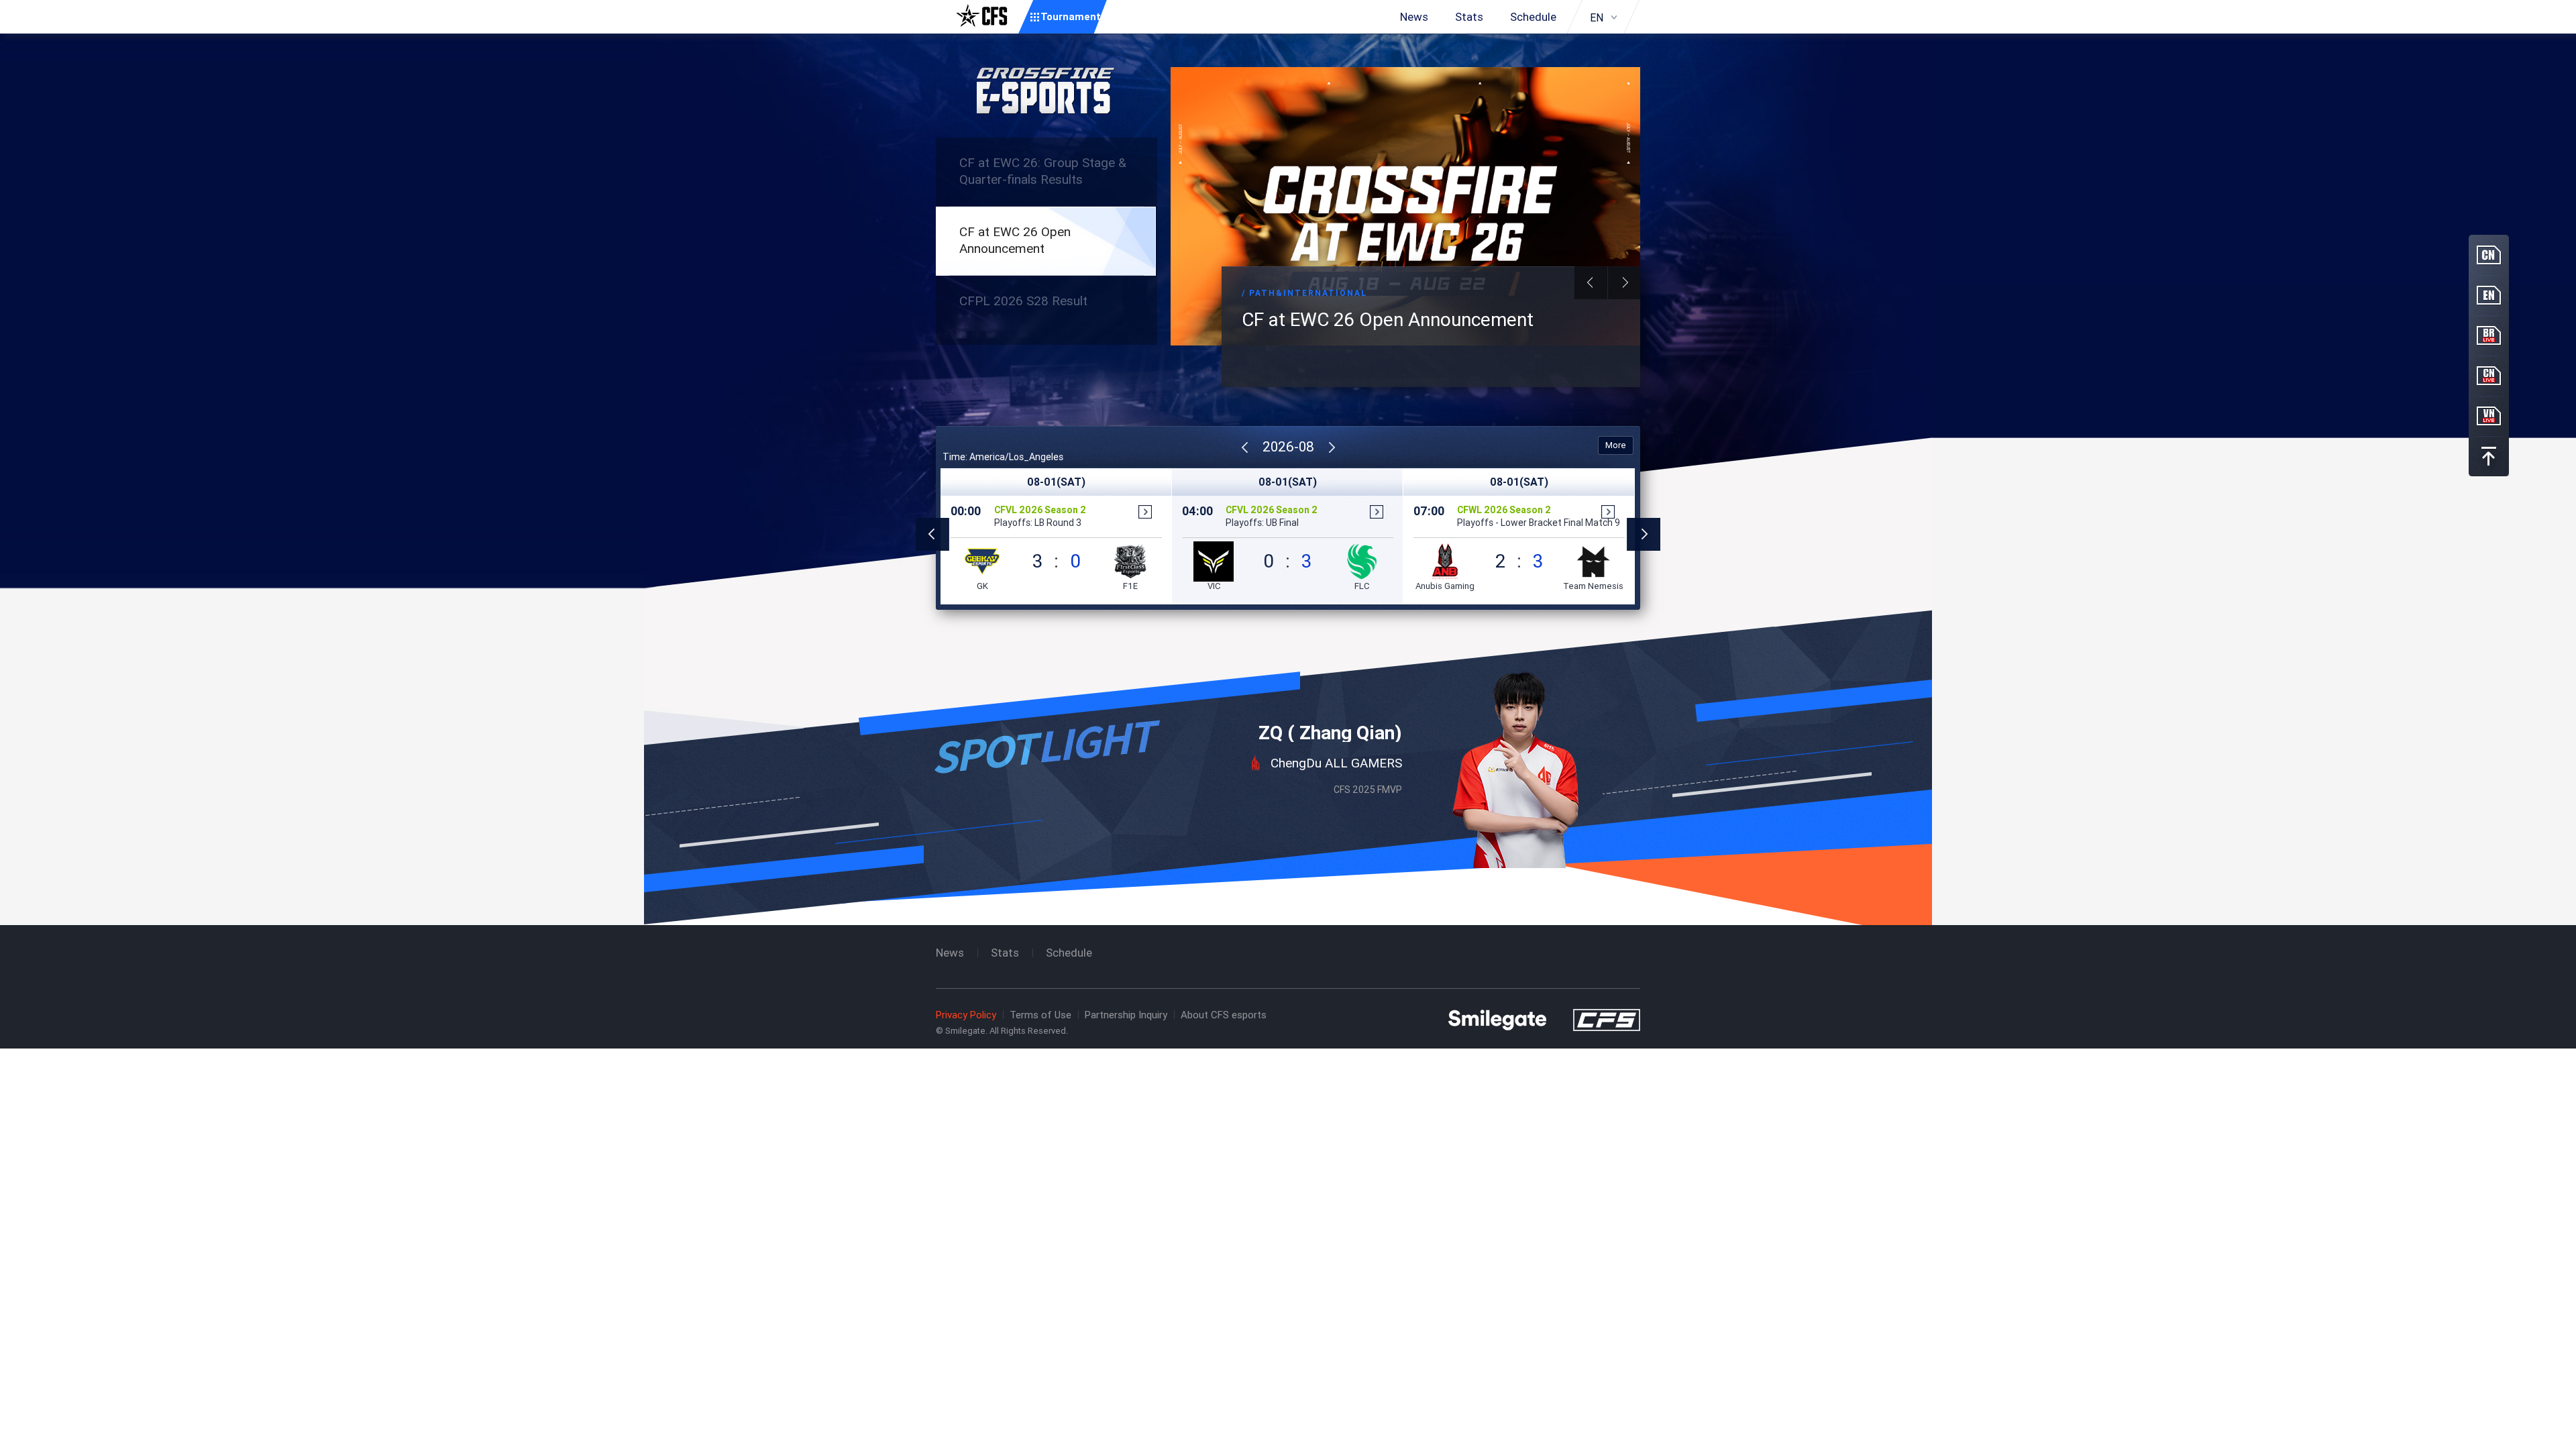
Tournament (1071, 16)
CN (2489, 255)
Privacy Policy (966, 1015)
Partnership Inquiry (1126, 1015)
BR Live (2489, 335)
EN (1597, 17)
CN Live (2489, 376)
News (1414, 17)
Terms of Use (1040, 1015)
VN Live (2489, 416)
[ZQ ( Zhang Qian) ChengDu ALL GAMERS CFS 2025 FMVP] (1288, 647)
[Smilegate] (1497, 1019)
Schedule (1533, 17)
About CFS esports (1224, 1015)
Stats (1469, 17)
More (1616, 445)
